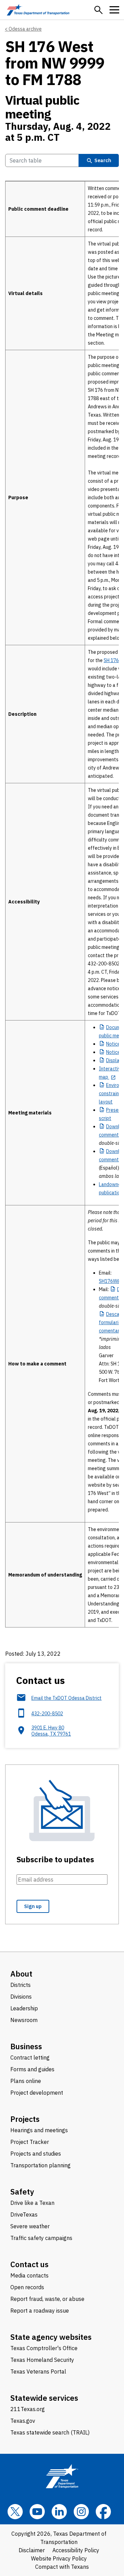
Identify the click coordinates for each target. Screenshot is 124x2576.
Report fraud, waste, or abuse (47, 2299)
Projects (25, 2119)
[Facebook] (103, 2512)
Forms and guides (32, 2069)
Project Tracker (30, 2142)
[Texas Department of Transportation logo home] (38, 10)
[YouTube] (37, 2512)
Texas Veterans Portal (38, 2371)
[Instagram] (81, 2512)
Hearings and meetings (39, 2130)
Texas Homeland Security (42, 2360)
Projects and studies (36, 2154)
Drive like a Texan (32, 2203)
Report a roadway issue (40, 2311)
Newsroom (24, 2020)
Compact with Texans (62, 2567)
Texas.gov (23, 2421)
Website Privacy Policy (59, 2558)
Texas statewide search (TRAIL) (50, 2432)
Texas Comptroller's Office (44, 2348)
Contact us (29, 2264)
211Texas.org (28, 2409)
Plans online (26, 2081)
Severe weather (30, 2226)
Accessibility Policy (76, 2550)
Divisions (21, 1997)
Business (26, 2046)
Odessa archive (25, 29)
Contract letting (30, 2057)
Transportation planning (40, 2165)
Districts (20, 1985)
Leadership (24, 2008)
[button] (99, 10)
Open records (27, 2287)
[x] (15, 2512)
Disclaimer (32, 2550)
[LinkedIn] (59, 2512)
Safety (22, 2192)
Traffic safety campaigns (41, 2238)
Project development (37, 2093)
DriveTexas (24, 2214)
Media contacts (29, 2275)
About (21, 1974)
